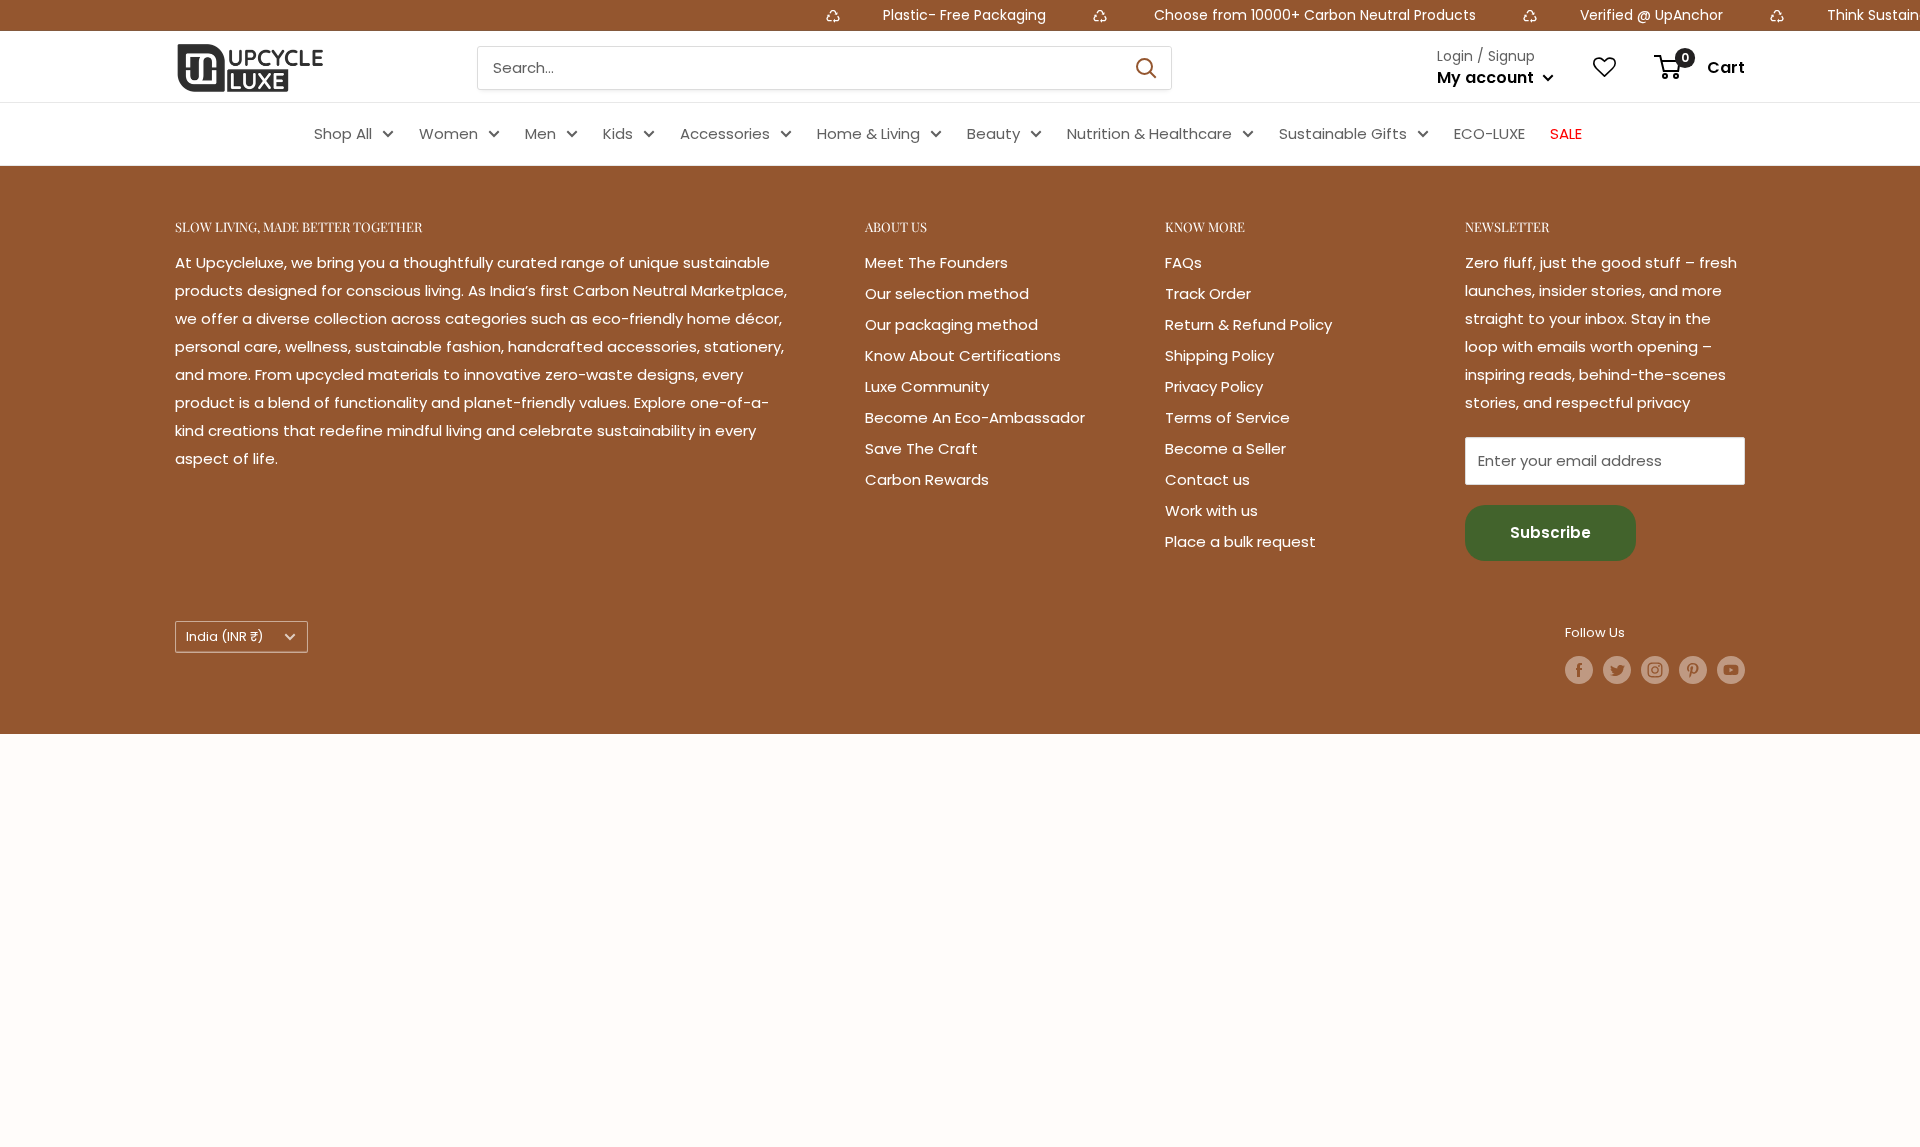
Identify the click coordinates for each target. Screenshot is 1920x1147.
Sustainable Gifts (1343, 133)
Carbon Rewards (927, 479)
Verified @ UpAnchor (1610, 15)
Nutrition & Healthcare (1149, 133)
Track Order (1208, 293)
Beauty (993, 133)
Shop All (343, 133)
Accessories (725, 133)
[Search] (1146, 68)
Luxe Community (927, 386)
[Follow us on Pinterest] (1693, 670)
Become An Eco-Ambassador (975, 417)
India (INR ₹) (224, 636)
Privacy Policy (1214, 386)
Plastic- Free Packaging (925, 15)
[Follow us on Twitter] (1617, 670)
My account (1487, 77)
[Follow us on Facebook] (1579, 670)
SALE (1566, 133)
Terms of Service (1227, 417)
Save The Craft (921, 448)
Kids (618, 133)
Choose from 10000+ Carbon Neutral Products (1272, 15)
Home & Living (868, 133)
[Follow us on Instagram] (1655, 670)
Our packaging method (951, 324)
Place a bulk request (1240, 541)
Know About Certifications (963, 355)
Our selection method (947, 293)
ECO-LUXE (1489, 133)
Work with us (1211, 510)
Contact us (1207, 479)
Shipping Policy (1219, 355)
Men (540, 133)
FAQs (1183, 262)
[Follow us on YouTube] (1731, 670)
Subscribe (1550, 532)
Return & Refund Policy (1248, 324)
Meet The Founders (936, 262)
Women (448, 133)
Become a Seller (1225, 448)
